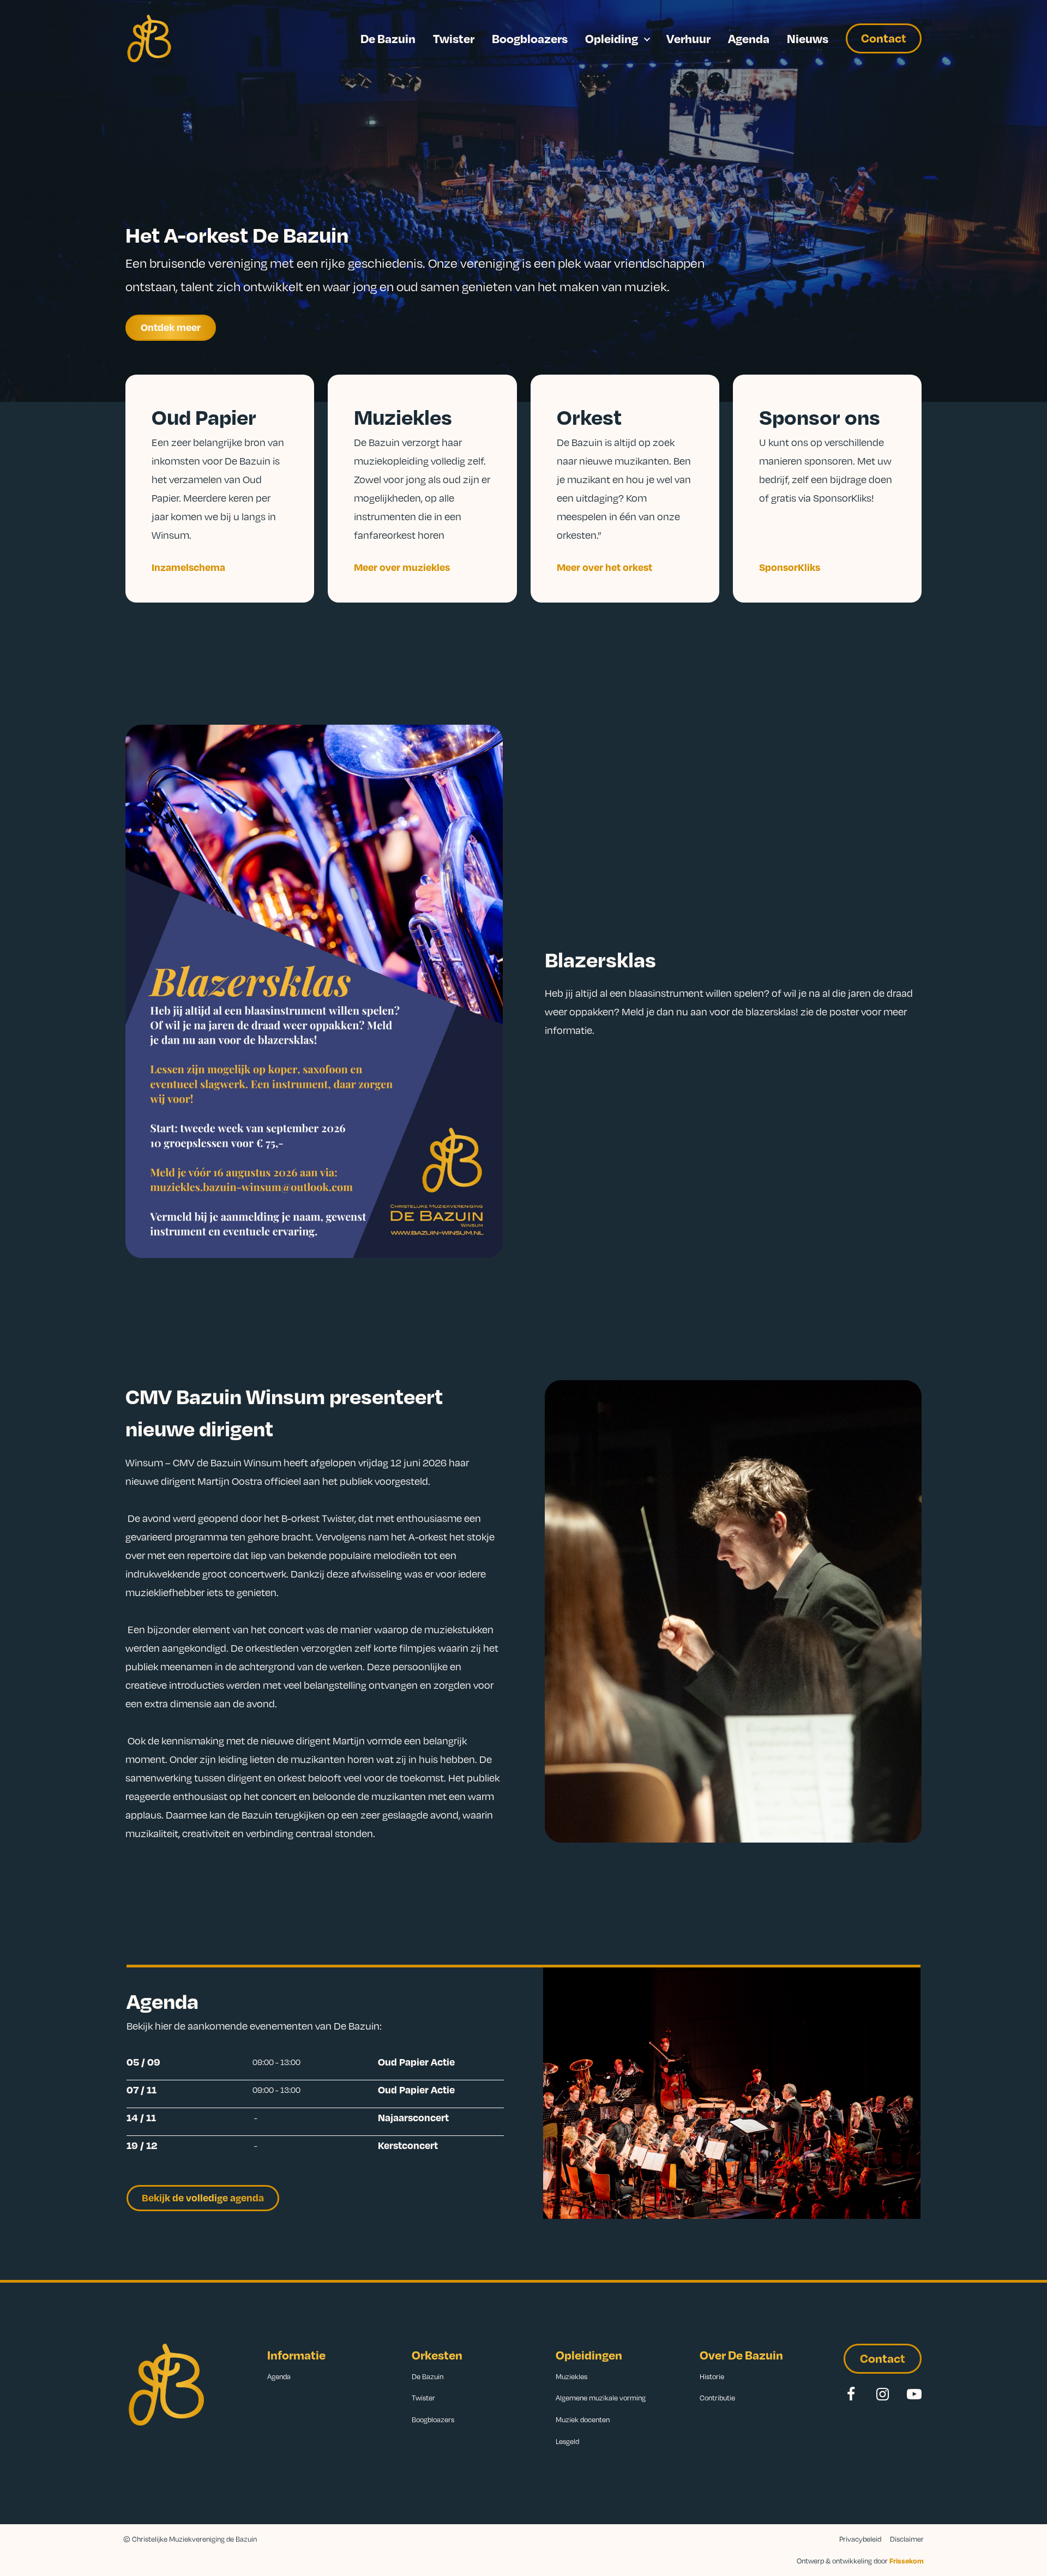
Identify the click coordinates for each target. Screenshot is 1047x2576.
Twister (454, 38)
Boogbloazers (530, 38)
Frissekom (907, 2561)
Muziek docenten (583, 2419)
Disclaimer (907, 2539)
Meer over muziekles (402, 567)
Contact (884, 38)
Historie (712, 2376)
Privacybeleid (860, 2539)
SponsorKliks (790, 567)
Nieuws (808, 38)
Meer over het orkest (604, 567)
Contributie (717, 2398)
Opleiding (612, 38)
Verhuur (688, 38)
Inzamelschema (188, 567)
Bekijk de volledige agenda (203, 2197)
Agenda (749, 38)
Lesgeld (567, 2441)
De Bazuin (388, 38)
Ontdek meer (171, 327)
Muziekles (571, 2376)
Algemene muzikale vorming (601, 2398)
